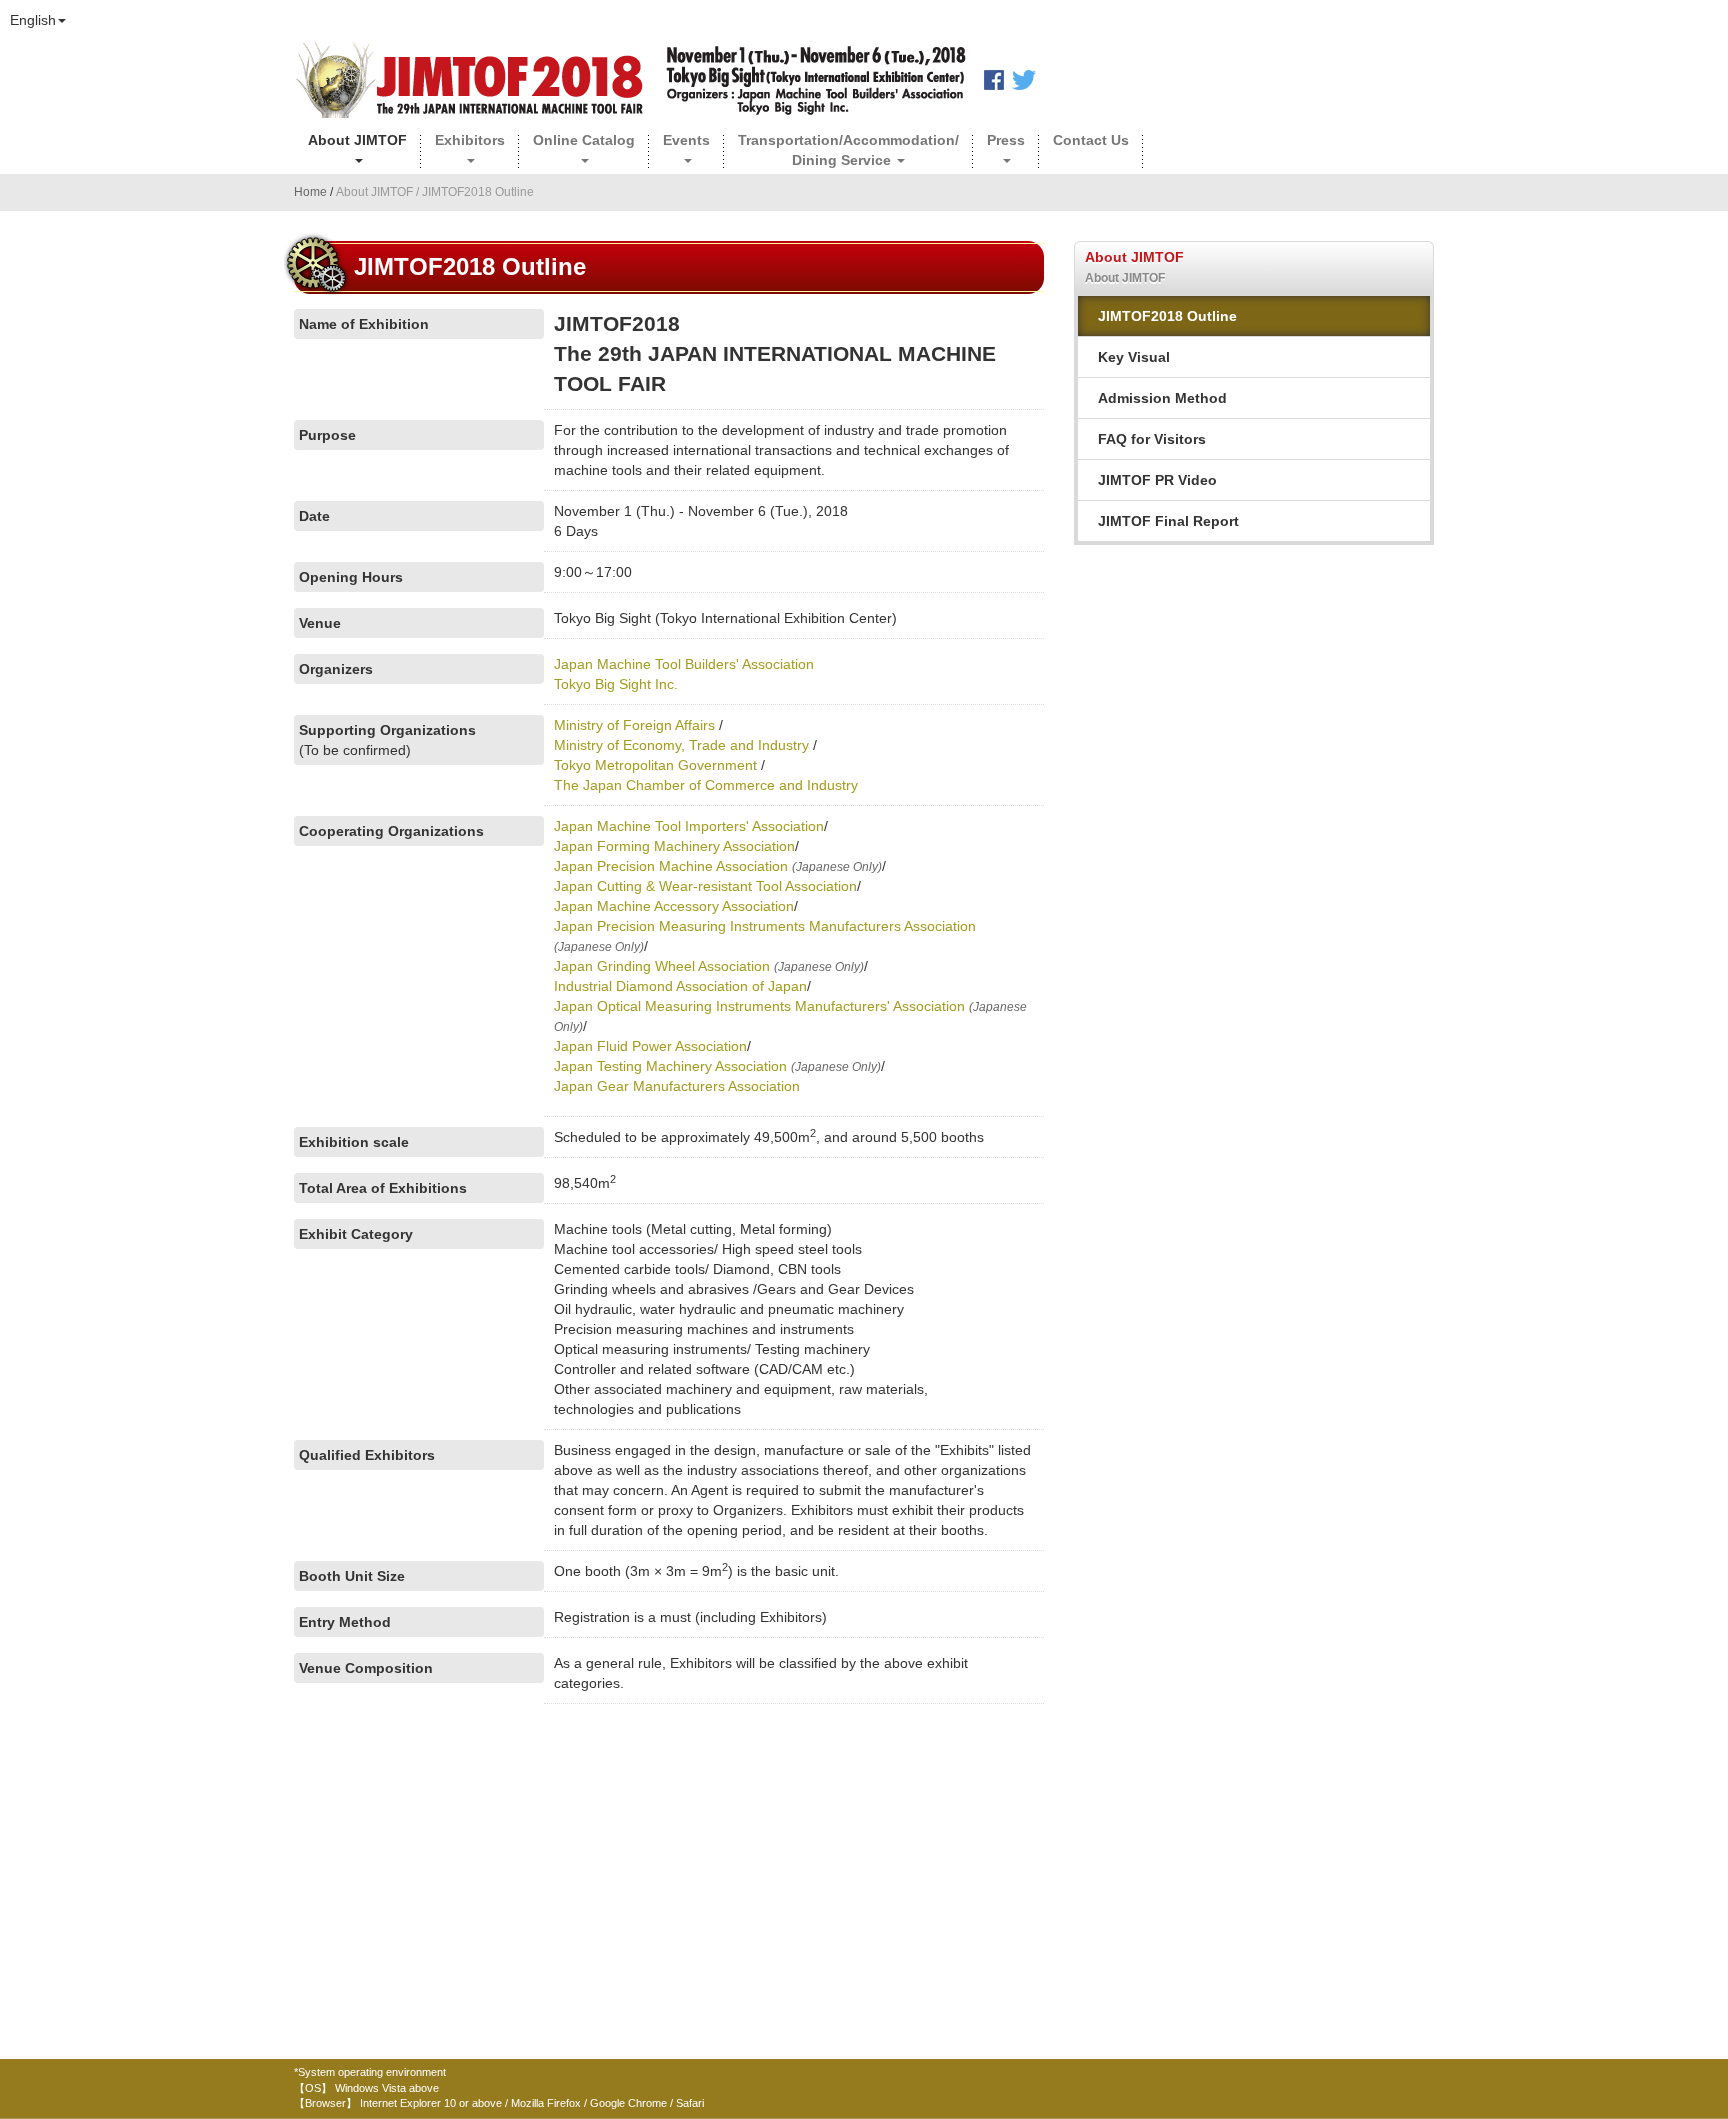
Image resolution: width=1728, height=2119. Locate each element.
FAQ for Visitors (1152, 439)
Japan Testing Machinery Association (672, 1066)
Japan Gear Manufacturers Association (677, 1086)
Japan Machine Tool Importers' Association (689, 826)
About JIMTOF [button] (357, 140)
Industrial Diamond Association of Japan (680, 986)
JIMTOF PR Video (1157, 480)
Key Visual (1134, 357)
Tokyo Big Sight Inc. (616, 684)
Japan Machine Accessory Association (674, 906)
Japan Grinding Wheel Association (662, 966)
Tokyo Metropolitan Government (655, 765)
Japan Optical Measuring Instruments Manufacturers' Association (761, 1006)
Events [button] (686, 140)
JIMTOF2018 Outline (1167, 316)
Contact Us (1091, 140)
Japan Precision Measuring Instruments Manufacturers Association (765, 926)
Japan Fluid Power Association (650, 1046)
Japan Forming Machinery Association (674, 846)
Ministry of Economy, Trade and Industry (681, 745)
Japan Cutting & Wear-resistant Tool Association (705, 886)
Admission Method (1162, 398)
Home (312, 192)
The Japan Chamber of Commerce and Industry (706, 785)
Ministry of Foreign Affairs (634, 725)
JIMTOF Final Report (1168, 521)
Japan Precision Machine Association (671, 866)
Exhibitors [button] (470, 140)
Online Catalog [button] (584, 140)
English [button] (33, 20)
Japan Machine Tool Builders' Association (684, 664)
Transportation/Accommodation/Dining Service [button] (848, 150)
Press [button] (1006, 140)
